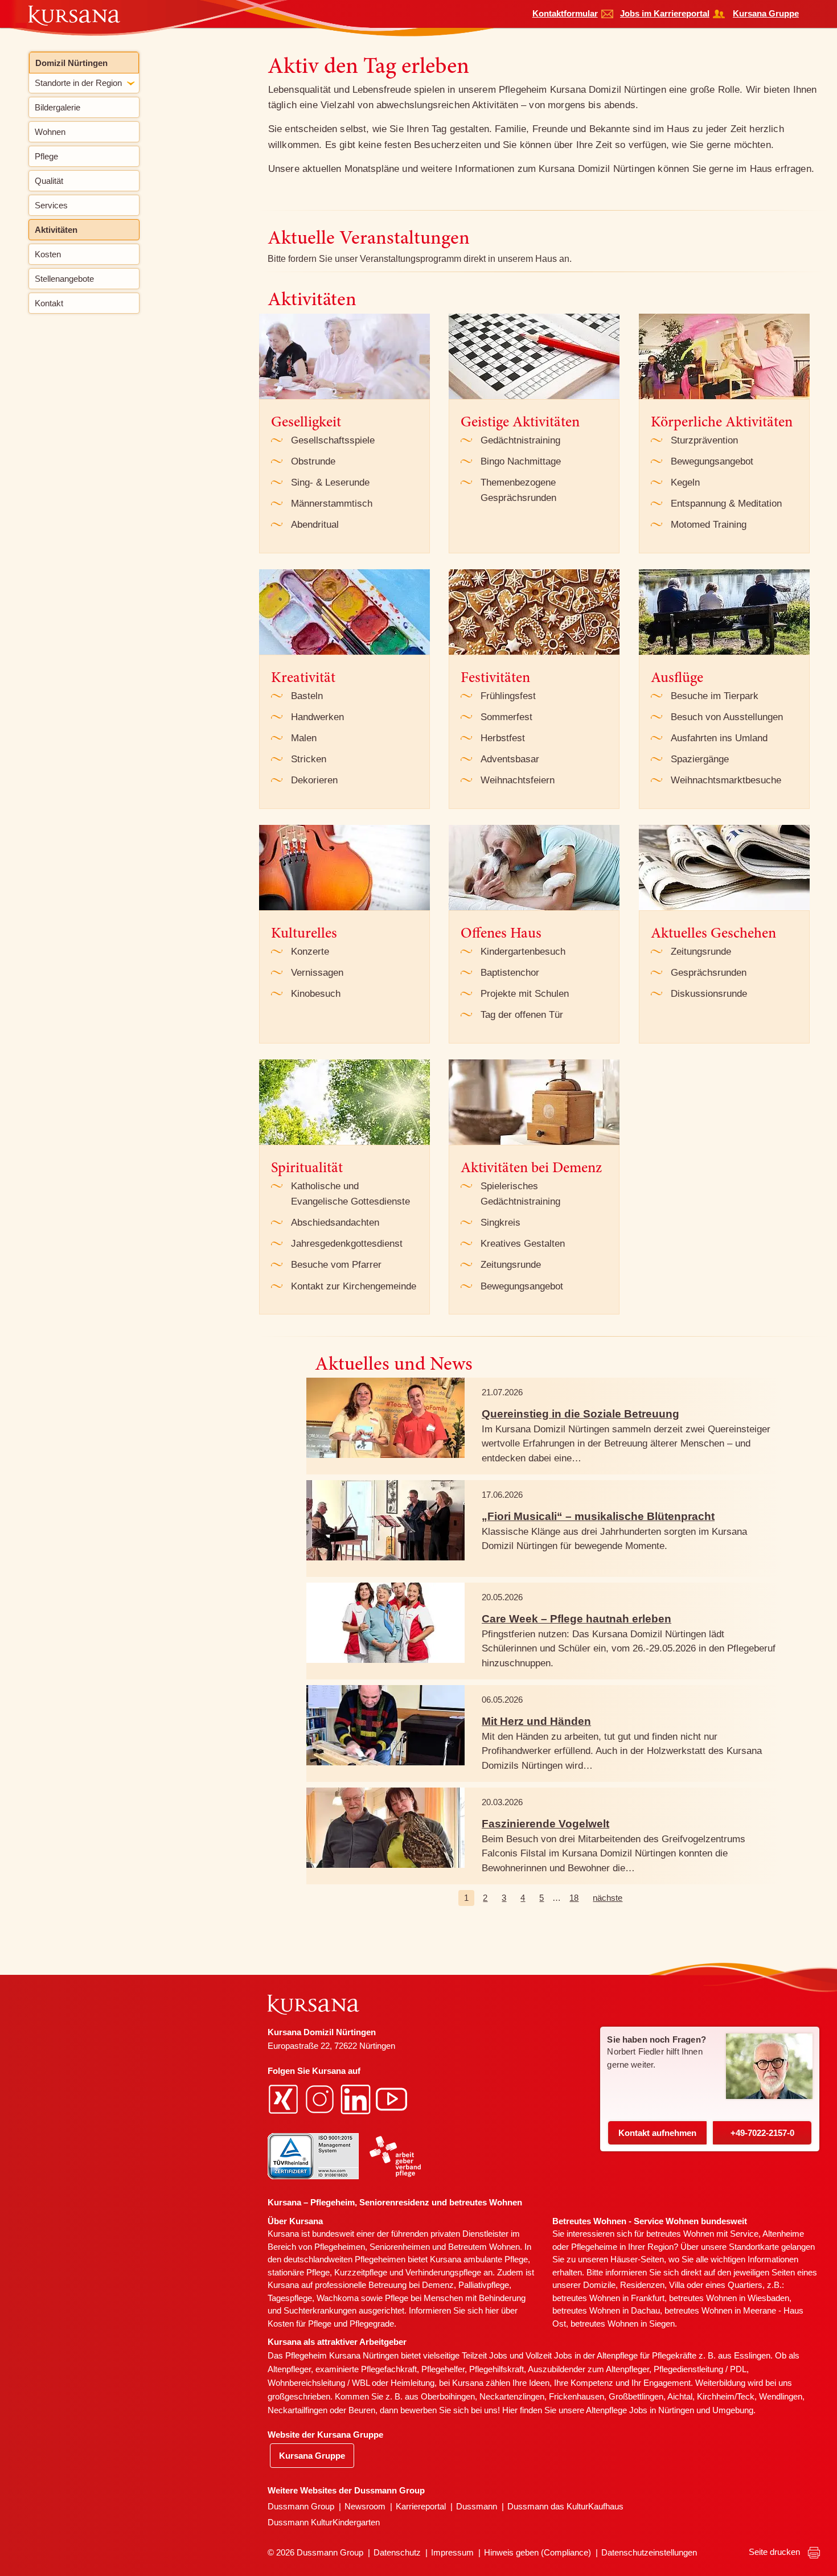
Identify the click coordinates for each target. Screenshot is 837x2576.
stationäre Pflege (299, 2272)
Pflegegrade (372, 2324)
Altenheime (783, 2234)
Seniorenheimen (400, 2247)
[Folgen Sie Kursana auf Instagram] (321, 2098)
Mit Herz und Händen (536, 1721)
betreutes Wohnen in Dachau (606, 2310)
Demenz (438, 2285)
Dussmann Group (301, 2506)
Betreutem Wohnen (484, 2247)
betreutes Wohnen (680, 2234)
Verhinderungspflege (443, 2272)
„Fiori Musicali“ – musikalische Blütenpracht (598, 1516)
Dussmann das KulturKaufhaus (565, 2506)
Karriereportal (421, 2506)
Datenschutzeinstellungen (649, 2552)
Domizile (599, 2285)
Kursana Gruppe (766, 13)
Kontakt (657, 2133)
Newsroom (365, 2506)
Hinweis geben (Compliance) (538, 2552)
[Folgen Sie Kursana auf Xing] (285, 2098)
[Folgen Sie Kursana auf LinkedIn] (357, 2098)
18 (574, 1898)
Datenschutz (397, 2552)
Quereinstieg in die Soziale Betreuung (580, 1414)
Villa (677, 2285)
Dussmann (477, 2506)
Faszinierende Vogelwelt (545, 1824)
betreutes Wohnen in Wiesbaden (729, 2298)
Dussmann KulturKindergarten (324, 2522)
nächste (608, 1898)
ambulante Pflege (496, 2259)
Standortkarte (754, 2247)
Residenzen (642, 2285)
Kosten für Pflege (299, 2324)
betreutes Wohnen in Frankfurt (608, 2298)
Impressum (452, 2552)
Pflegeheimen (340, 2247)
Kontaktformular (565, 13)
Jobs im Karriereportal (665, 13)
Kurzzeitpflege (361, 2272)
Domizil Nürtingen (71, 63)
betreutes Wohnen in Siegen (623, 2324)
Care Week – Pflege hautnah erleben (577, 1619)
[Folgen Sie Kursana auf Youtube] (393, 2098)
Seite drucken (776, 2552)
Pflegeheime (594, 2247)
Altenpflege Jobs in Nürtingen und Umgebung (670, 2410)
